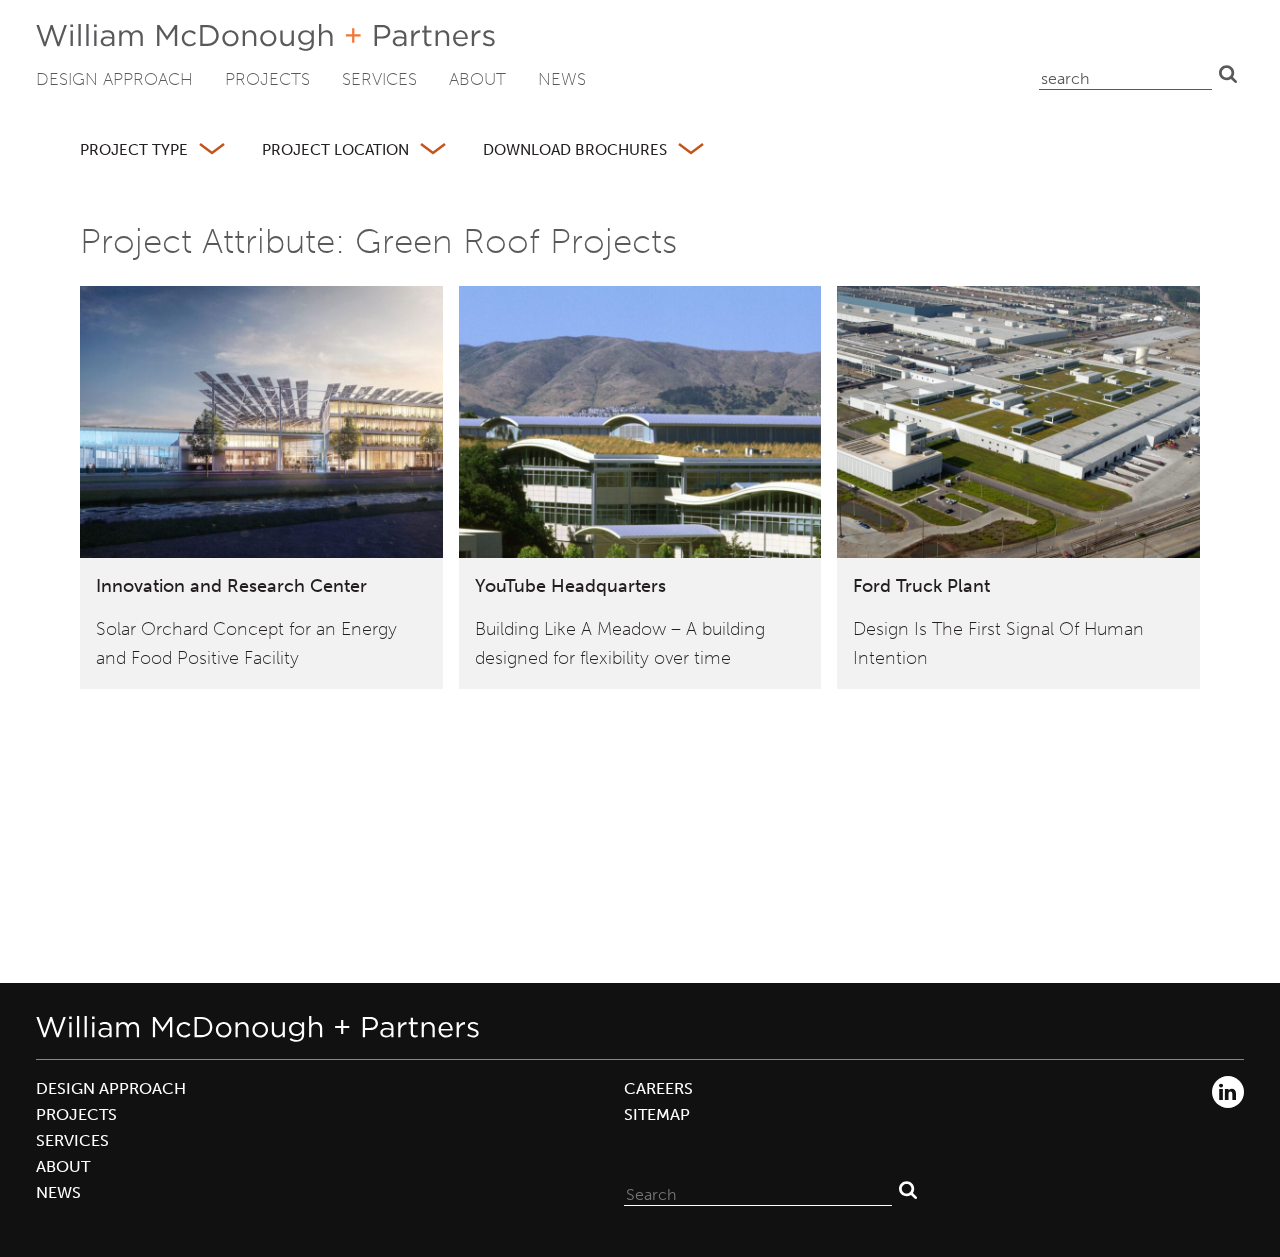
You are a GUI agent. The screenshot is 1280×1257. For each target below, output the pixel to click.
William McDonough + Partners (265, 37)
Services (379, 79)
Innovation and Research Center (231, 586)
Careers (658, 1088)
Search (1228, 74)
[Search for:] (758, 1190)
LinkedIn (1228, 1092)
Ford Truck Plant (921, 586)
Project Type (134, 150)
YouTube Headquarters (570, 586)
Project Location (335, 150)
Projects (267, 79)
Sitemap (657, 1114)
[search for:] (1125, 74)
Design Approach (114, 79)
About (477, 79)
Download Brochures (575, 150)
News (562, 79)
